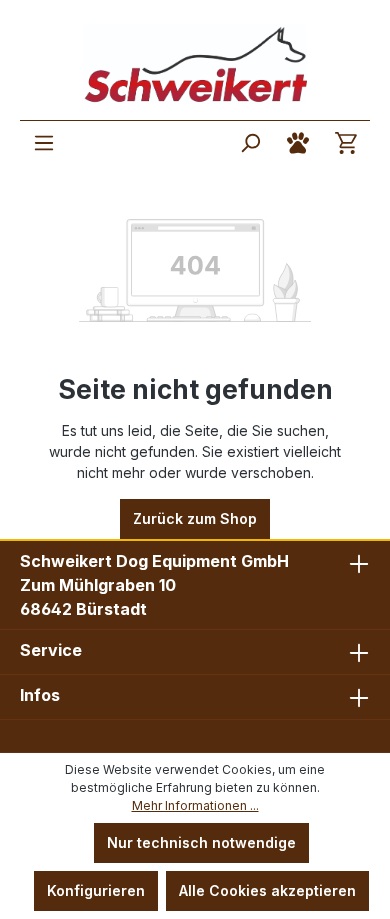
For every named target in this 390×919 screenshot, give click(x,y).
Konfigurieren (96, 890)
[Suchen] (250, 143)
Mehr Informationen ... (195, 805)
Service (51, 650)
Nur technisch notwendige (201, 842)
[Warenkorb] (346, 143)
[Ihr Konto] (298, 143)
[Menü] (44, 143)
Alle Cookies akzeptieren (267, 890)
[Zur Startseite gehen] (195, 64)
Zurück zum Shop (195, 518)
